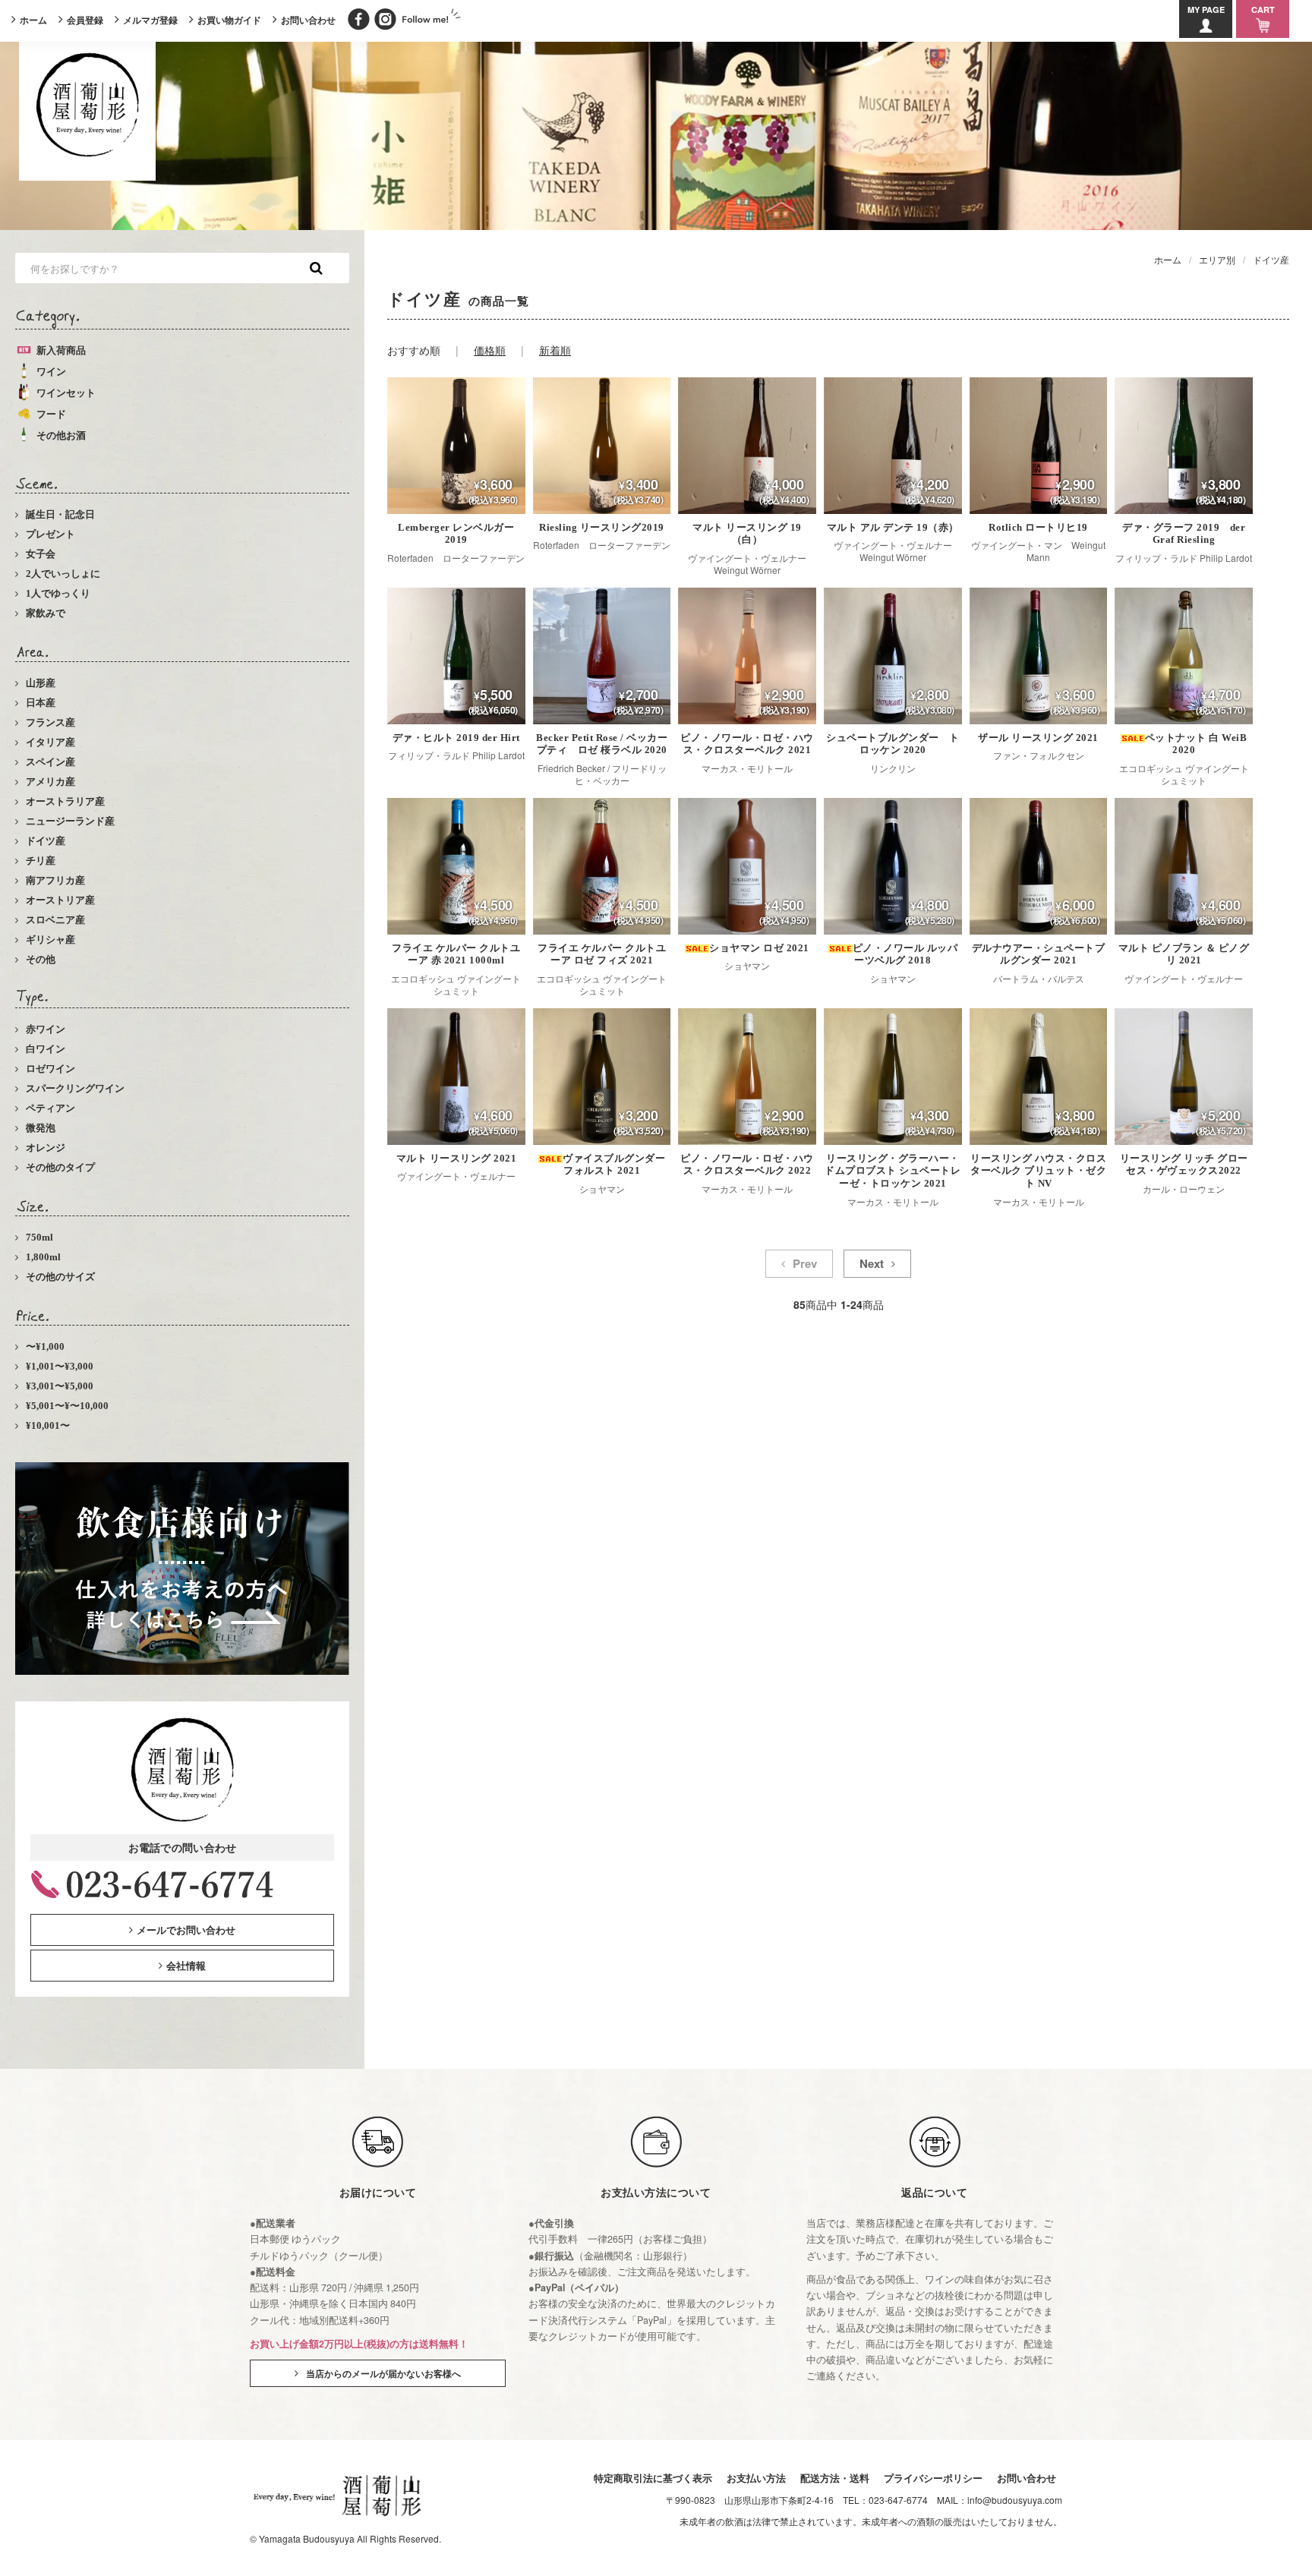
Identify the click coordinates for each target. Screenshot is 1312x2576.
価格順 (490, 350)
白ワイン (46, 1049)
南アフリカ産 (55, 880)
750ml (39, 1237)
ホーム (33, 20)
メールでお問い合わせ (186, 1930)
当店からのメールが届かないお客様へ (383, 2373)
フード (51, 414)
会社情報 (186, 1965)
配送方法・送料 (835, 2478)
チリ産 (41, 861)
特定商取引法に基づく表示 (653, 2478)
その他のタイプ (60, 1167)
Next (872, 1263)
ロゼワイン (50, 1069)
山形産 (41, 683)
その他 (41, 959)
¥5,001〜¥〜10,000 (67, 1406)
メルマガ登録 (150, 20)
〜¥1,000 (45, 1346)
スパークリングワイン (75, 1088)
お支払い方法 (756, 2478)
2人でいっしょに (63, 574)
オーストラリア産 (65, 801)
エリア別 (1217, 259)
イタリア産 (50, 742)
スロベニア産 (55, 920)
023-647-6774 (898, 2500)
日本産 (41, 703)
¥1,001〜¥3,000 (60, 1366)
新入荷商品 (61, 350)
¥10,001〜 (48, 1425)
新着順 (555, 350)
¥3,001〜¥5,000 (60, 1386)
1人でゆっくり (58, 593)
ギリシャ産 (50, 940)
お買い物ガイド (229, 20)
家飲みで (46, 613)
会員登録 (85, 20)
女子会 (41, 554)
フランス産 (50, 722)
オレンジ (46, 1148)
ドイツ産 (46, 841)
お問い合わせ (308, 20)
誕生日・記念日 (60, 514)
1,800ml (43, 1257)
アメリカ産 (50, 782)
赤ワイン (46, 1029)
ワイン (51, 372)
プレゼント (50, 534)
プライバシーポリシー (933, 2478)
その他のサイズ (60, 1277)
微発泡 (41, 1128)
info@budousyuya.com (1015, 2500)
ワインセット (66, 393)
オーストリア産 (60, 900)
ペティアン (50, 1108)
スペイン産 (50, 762)
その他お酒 (61, 435)
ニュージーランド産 (70, 821)
